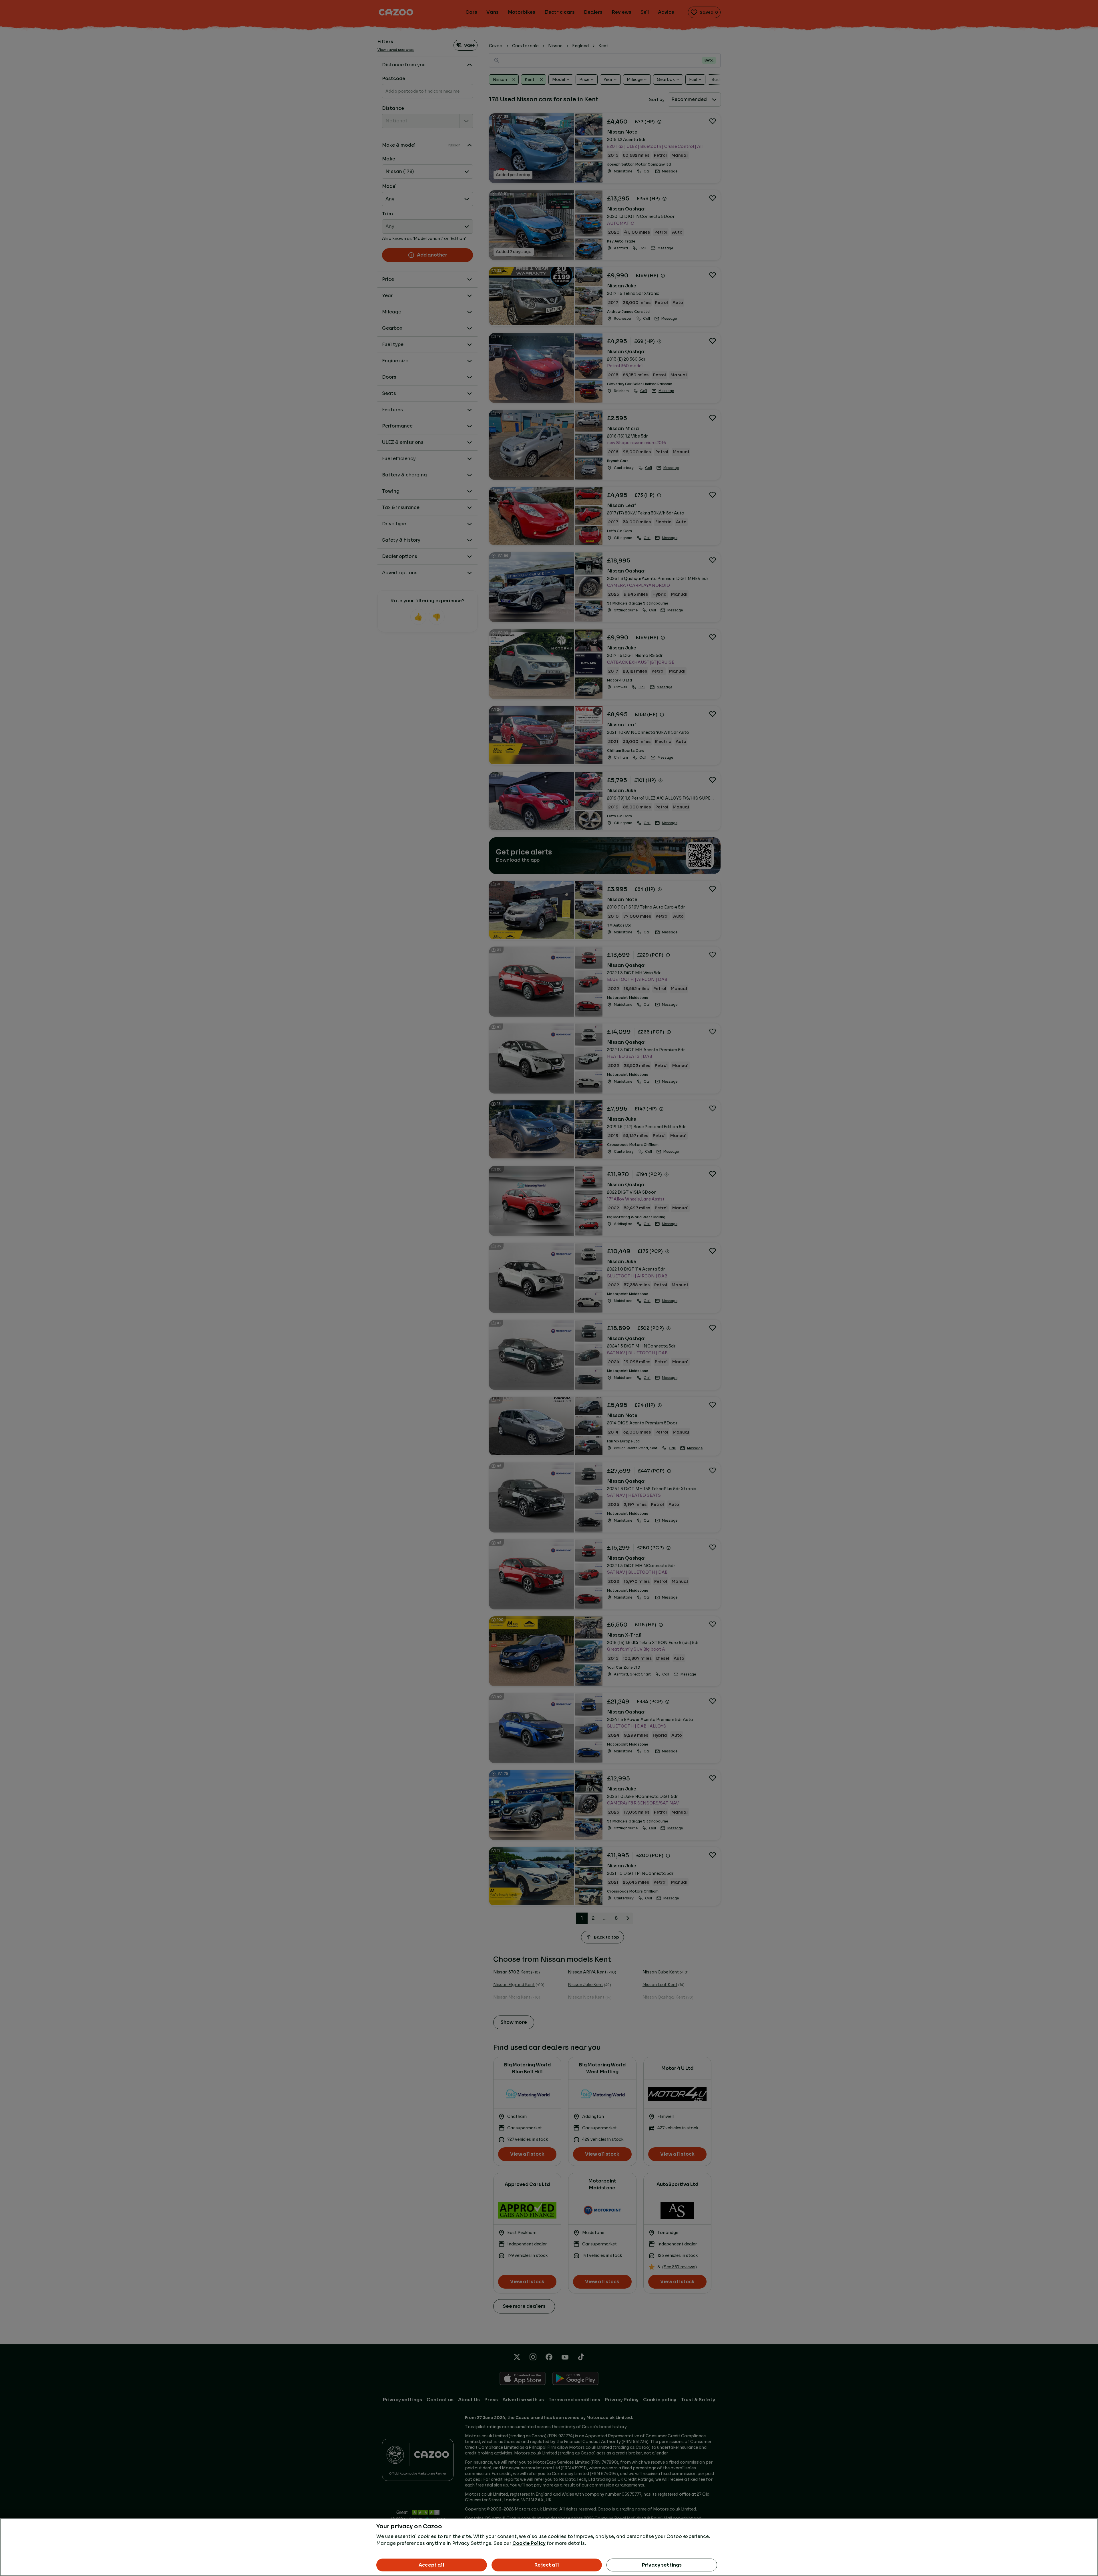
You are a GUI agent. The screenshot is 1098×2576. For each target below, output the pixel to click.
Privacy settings (662, 2565)
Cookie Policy (529, 2543)
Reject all (547, 2565)
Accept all (432, 2565)
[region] (549, 2547)
